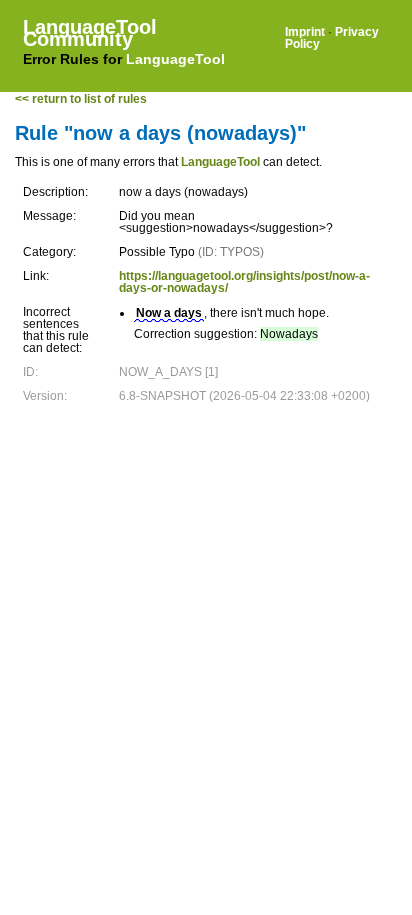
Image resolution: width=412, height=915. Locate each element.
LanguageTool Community (90, 33)
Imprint (305, 32)
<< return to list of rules (81, 99)
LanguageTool (175, 59)
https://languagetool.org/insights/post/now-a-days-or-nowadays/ (244, 282)
